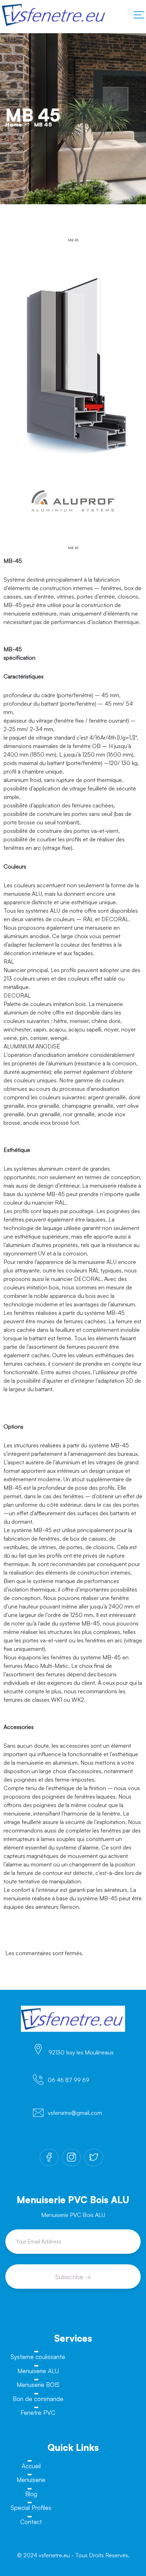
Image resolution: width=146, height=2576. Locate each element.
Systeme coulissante (38, 2357)
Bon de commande (38, 2399)
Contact (31, 2522)
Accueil (31, 2466)
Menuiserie (31, 2480)
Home (14, 124)
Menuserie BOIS (38, 2385)
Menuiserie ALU (38, 2371)
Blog (31, 2494)
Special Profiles (31, 2508)
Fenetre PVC (38, 2413)
